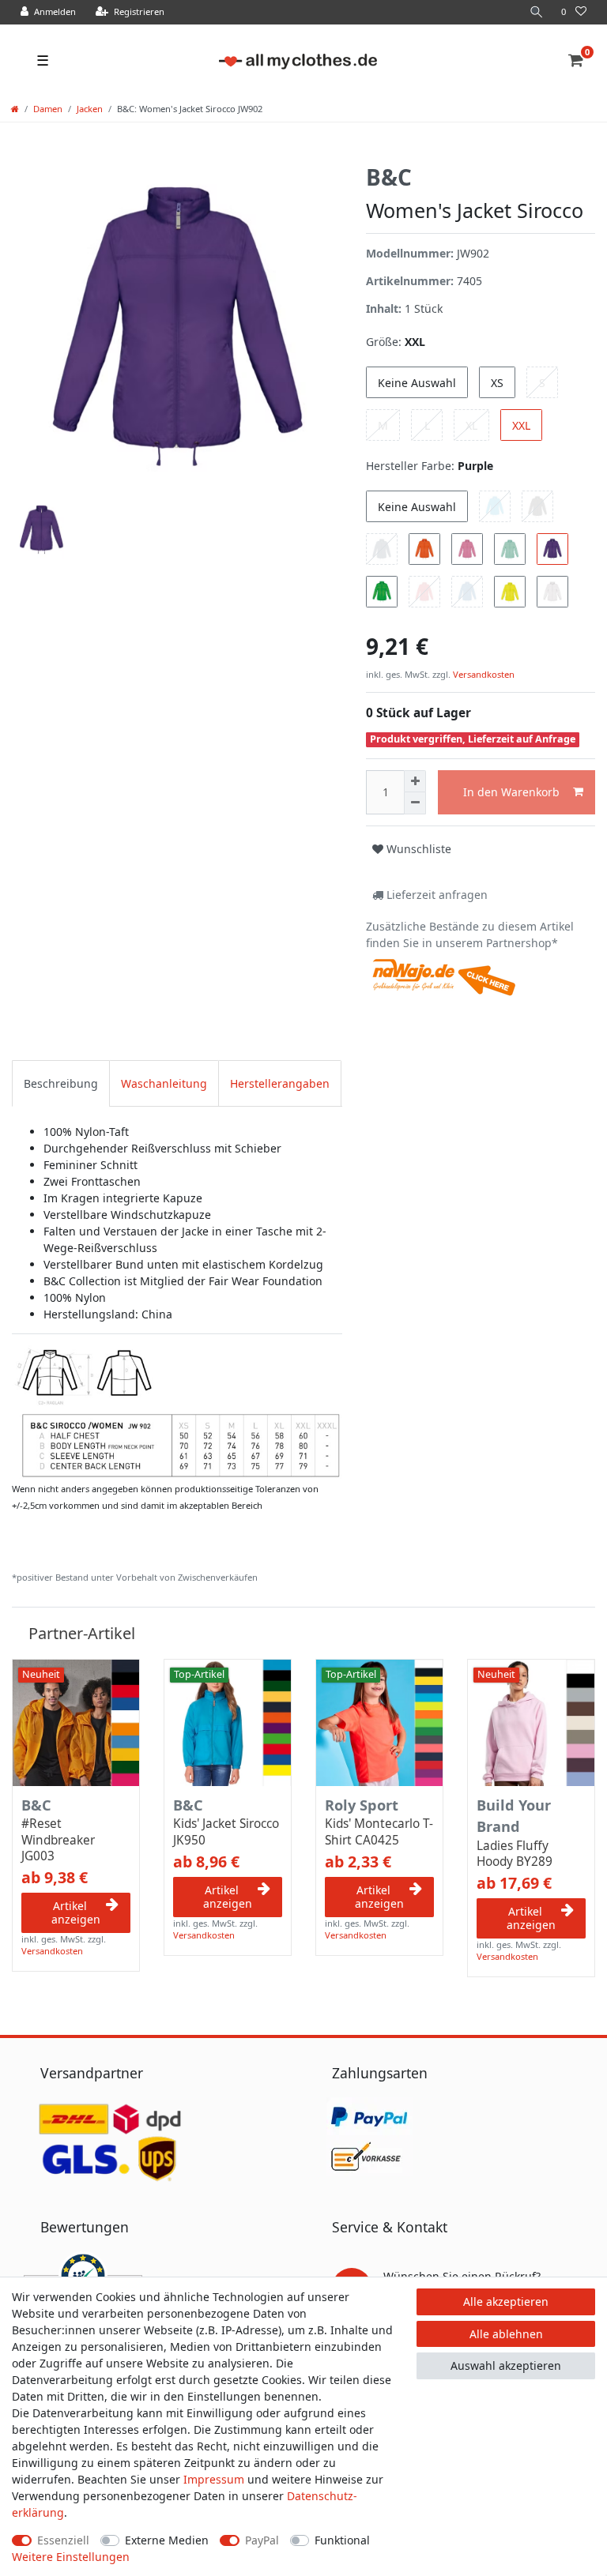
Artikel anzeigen (76, 1913)
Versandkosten (483, 674)
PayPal (262, 2540)
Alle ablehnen (506, 2334)
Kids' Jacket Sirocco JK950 (226, 1832)
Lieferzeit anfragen (435, 895)
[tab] (61, 1083)
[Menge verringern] (415, 803)
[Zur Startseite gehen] (15, 109)
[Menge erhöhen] (415, 781)
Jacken (90, 109)
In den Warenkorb (511, 792)
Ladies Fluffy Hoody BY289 (515, 1854)
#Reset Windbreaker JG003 (58, 1840)
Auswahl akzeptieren (506, 2365)
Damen (48, 109)
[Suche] (537, 12)
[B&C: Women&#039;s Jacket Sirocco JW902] (177, 1411)
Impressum (214, 2479)
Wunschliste (417, 849)
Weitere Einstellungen (71, 2557)
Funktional (342, 2540)
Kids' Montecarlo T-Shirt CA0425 (379, 1832)
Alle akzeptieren (506, 2301)
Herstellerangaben (280, 1083)
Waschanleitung (164, 1083)
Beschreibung (61, 1083)
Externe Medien (167, 2540)
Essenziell (63, 2540)
